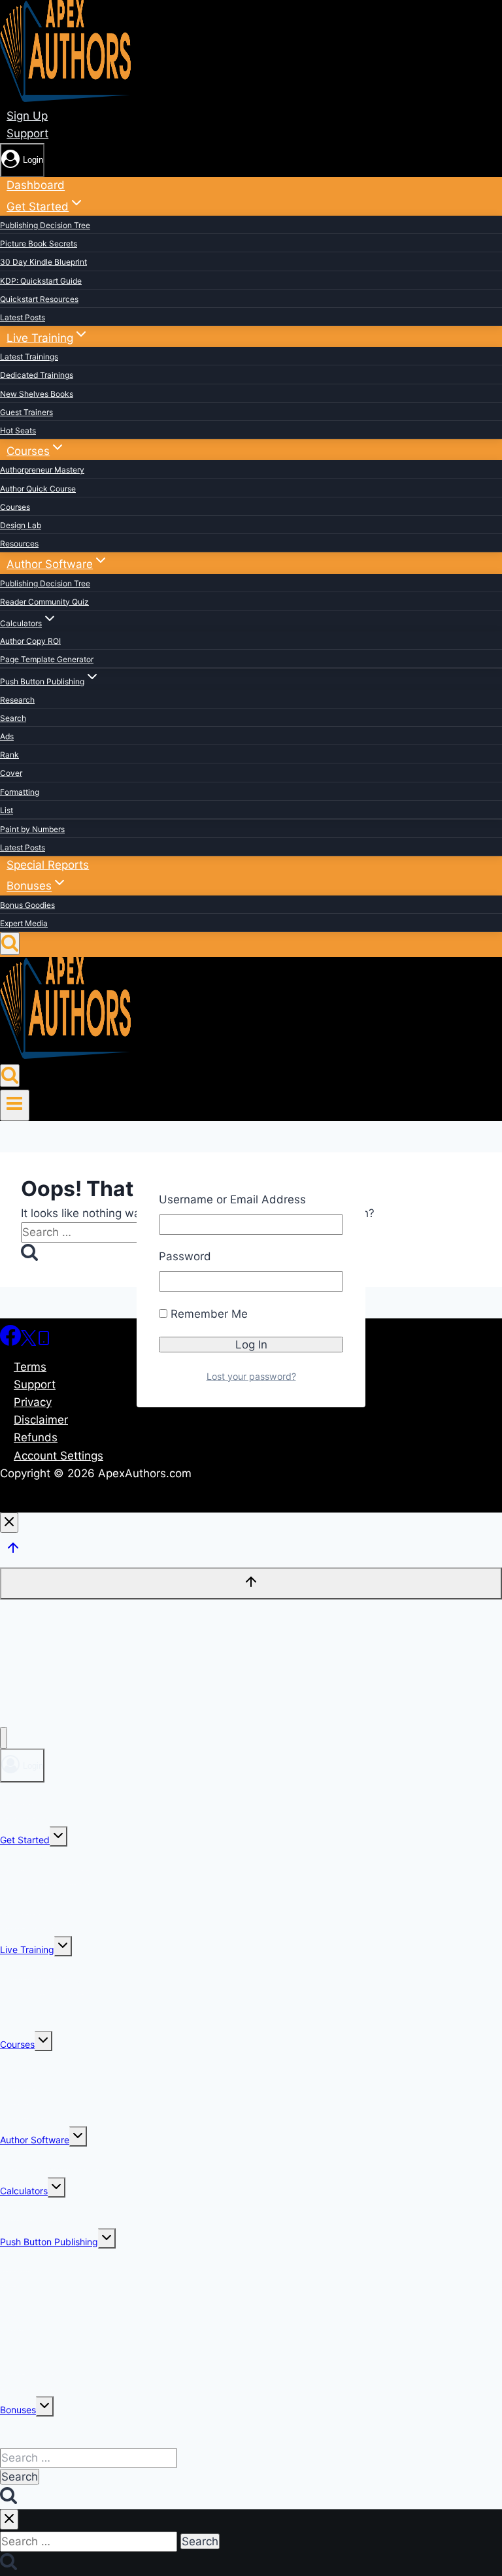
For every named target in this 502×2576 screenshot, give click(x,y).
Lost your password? (251, 1376)
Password (185, 1256)
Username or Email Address (232, 1199)
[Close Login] (9, 1523)
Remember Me (208, 1314)
